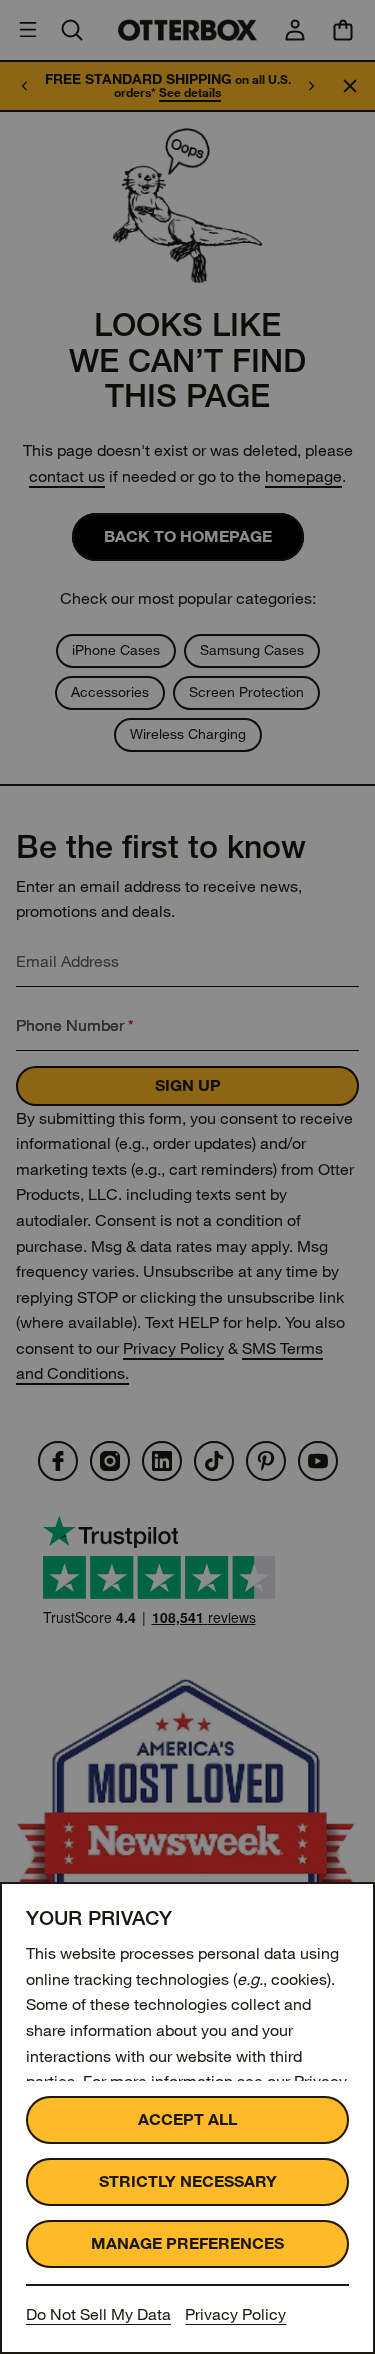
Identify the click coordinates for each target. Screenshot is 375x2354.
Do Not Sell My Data (98, 2314)
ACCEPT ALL (187, 2119)
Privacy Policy (235, 2314)
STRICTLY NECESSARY (188, 2181)
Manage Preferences (187, 2243)
